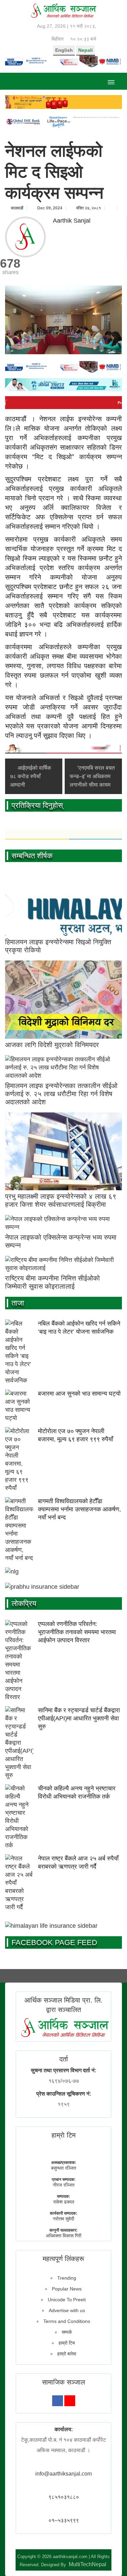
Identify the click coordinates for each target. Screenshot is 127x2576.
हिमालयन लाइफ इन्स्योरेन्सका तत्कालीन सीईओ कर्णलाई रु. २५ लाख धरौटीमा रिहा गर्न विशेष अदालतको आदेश (61, 1094)
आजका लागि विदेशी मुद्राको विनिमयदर (52, 1045)
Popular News (67, 2289)
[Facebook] (58, 2401)
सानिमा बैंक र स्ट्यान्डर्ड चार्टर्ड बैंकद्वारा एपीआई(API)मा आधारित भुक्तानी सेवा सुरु (79, 1718)
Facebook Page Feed (54, 1942)
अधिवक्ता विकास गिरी (63, 2236)
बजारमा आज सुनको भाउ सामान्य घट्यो (79, 1394)
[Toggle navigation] (111, 81)
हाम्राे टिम (63, 2135)
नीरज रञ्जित (64, 2185)
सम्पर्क (67, 2332)
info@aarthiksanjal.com (63, 2474)
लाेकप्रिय (24, 1603)
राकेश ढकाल (64, 2202)
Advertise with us (67, 2310)
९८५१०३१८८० (64, 2497)
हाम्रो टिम (67, 2343)
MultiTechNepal (88, 2564)
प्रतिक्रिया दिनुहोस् (37, 805)
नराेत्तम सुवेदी (63, 2219)
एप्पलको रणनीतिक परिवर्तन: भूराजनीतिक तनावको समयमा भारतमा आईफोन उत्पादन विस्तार (77, 1632)
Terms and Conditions (67, 2321)
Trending (67, 2278)
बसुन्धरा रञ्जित (64, 2168)
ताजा (18, 1303)
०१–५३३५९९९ (64, 2520)
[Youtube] (70, 2401)
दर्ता (64, 2059)
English (64, 50)
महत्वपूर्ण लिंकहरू (63, 2259)
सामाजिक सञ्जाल (63, 2382)
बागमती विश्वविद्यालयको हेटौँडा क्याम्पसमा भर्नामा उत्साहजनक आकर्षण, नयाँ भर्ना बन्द (79, 1509)
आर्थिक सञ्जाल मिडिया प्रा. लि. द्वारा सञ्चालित (63, 2005)
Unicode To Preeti (67, 2300)
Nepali (86, 50)
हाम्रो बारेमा (67, 2354)
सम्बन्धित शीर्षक (32, 856)
